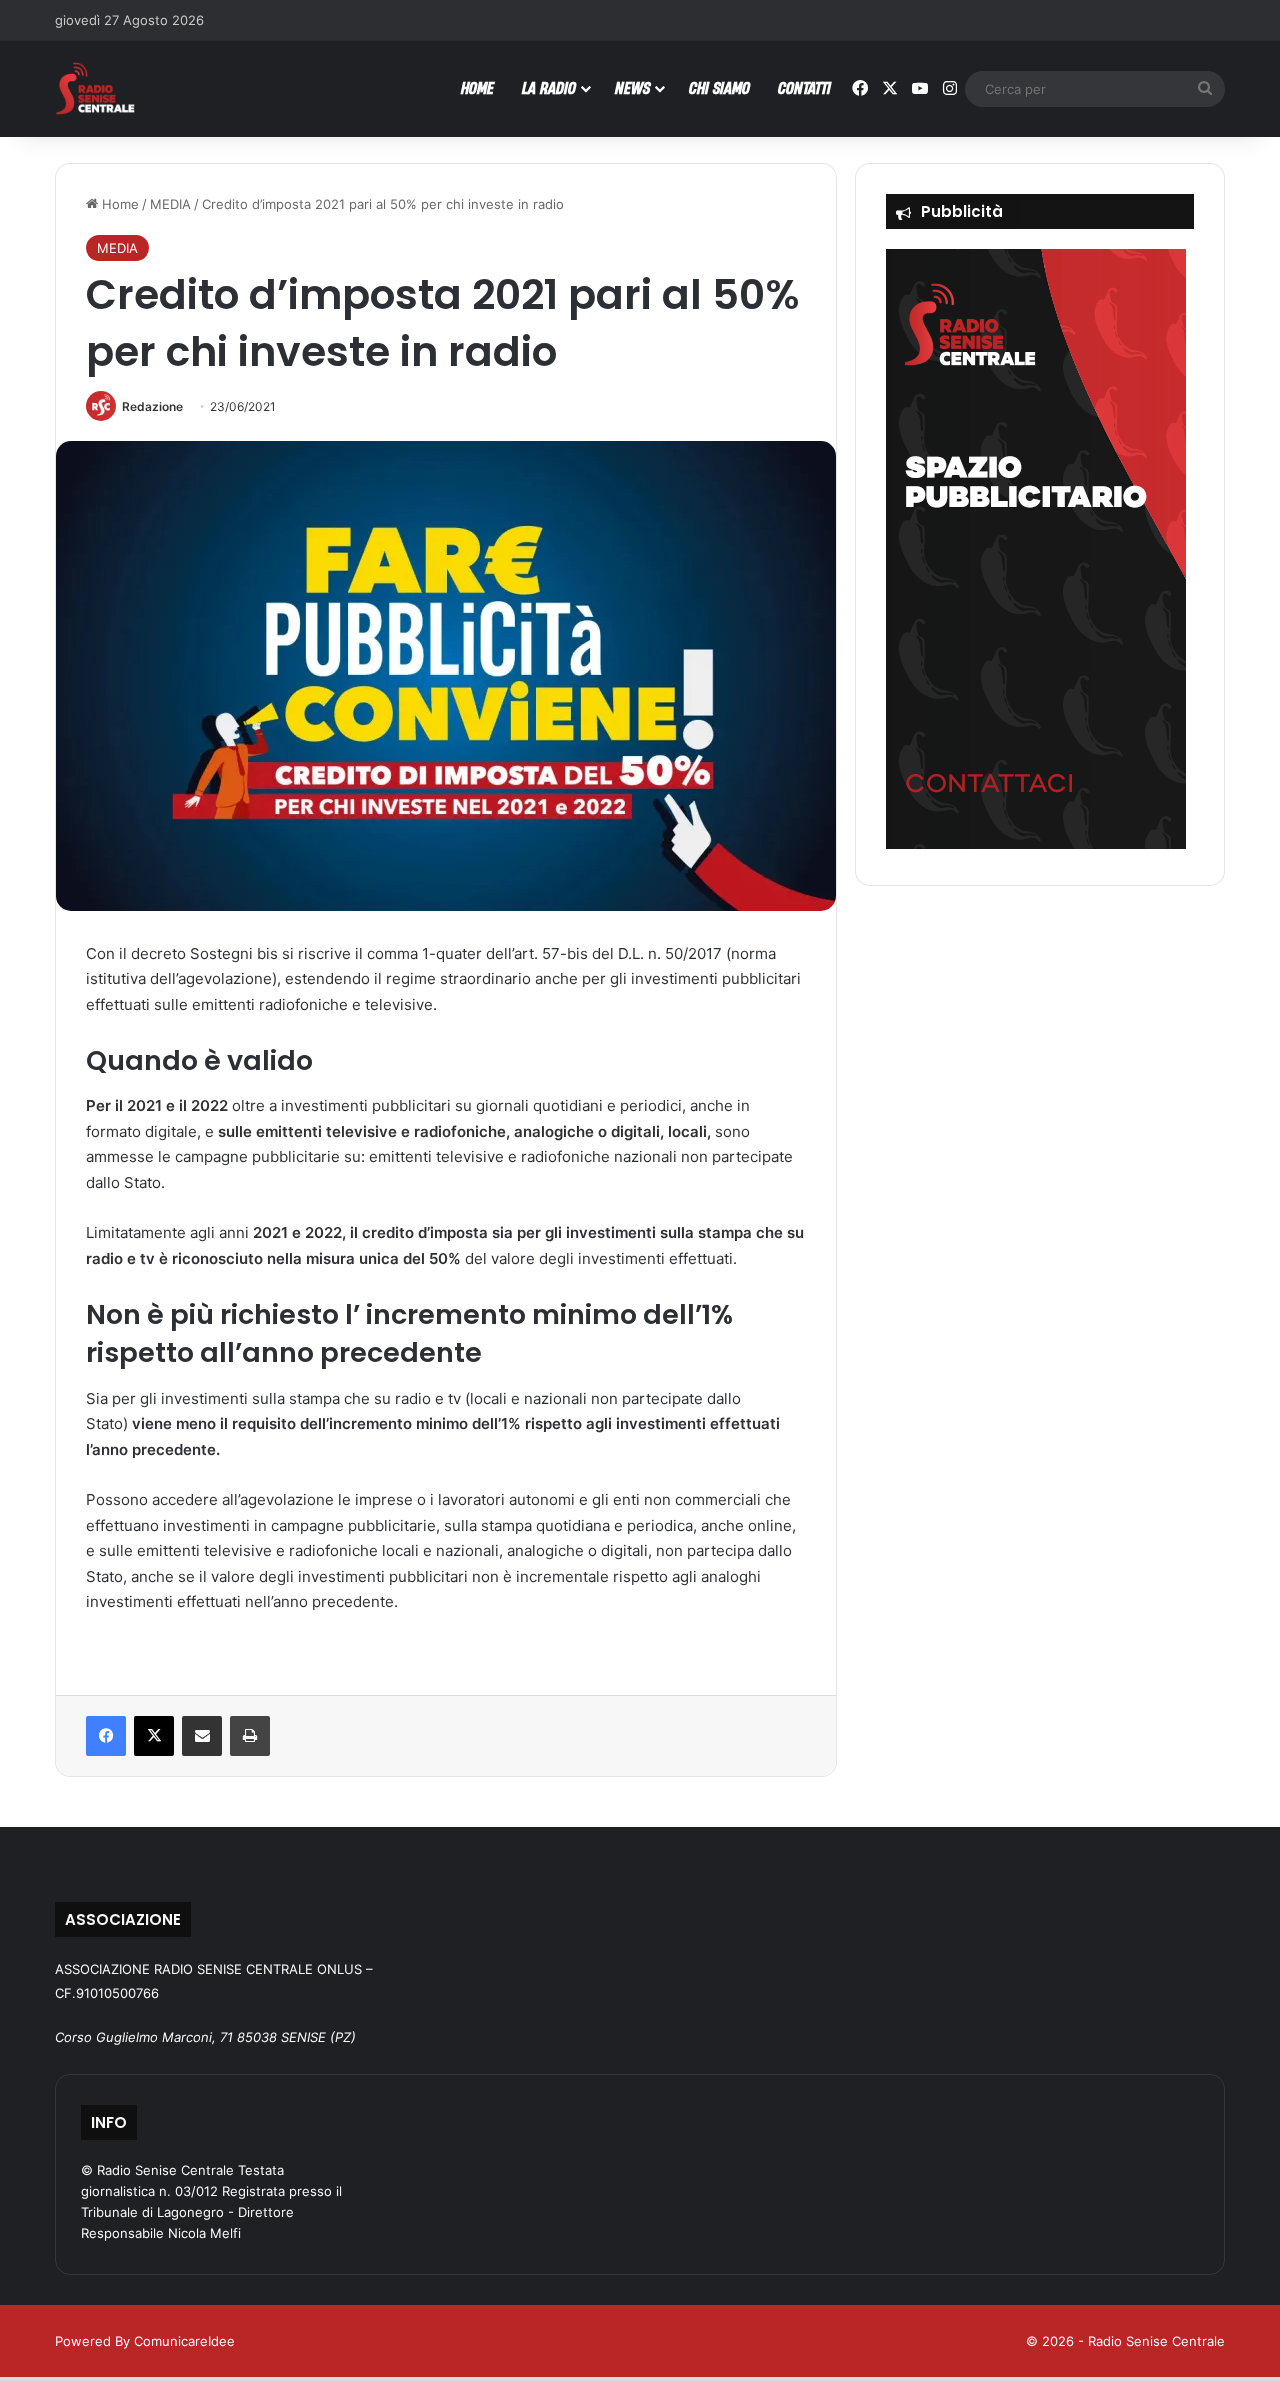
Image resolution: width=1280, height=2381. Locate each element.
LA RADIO (549, 87)
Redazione (152, 406)
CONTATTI (804, 87)
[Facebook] (106, 1736)
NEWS (632, 87)
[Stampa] (250, 1736)
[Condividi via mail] (202, 1736)
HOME (477, 87)
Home (118, 204)
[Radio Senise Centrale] (95, 88)
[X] (154, 1736)
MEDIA (170, 204)
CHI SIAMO (719, 87)
